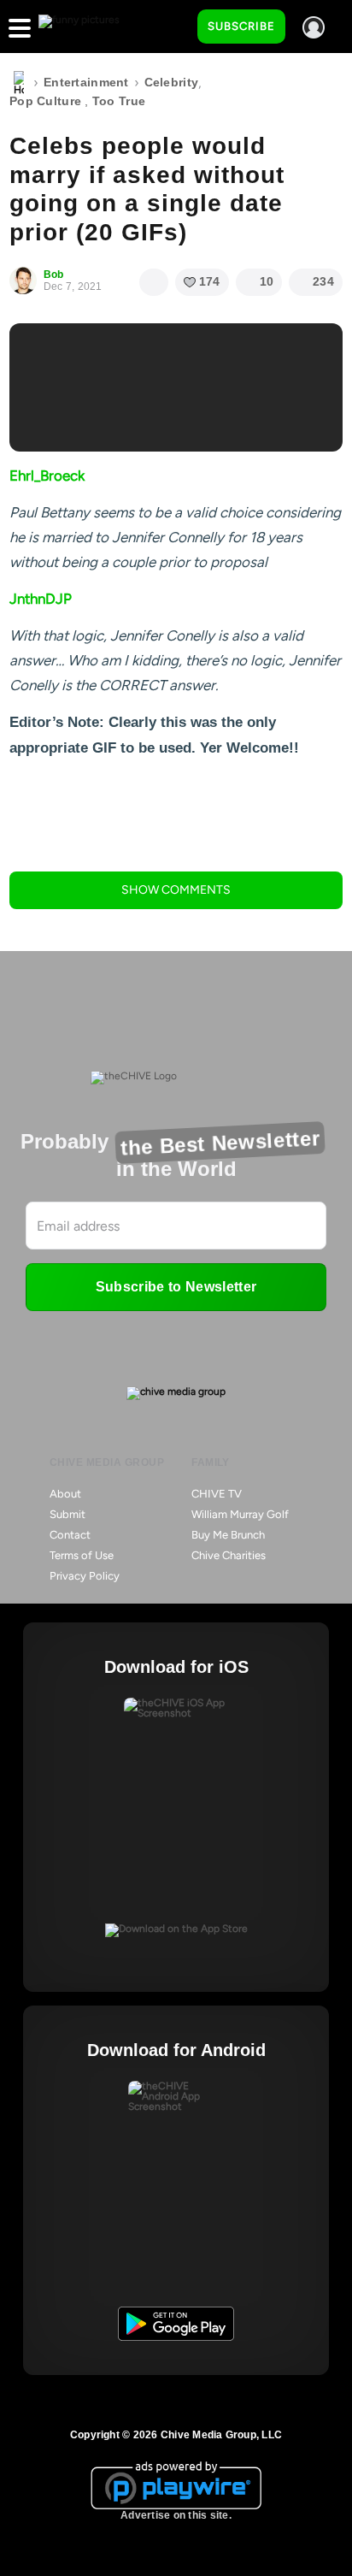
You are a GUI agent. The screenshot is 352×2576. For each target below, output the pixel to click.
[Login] (314, 27)
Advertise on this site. (176, 2515)
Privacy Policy (85, 1576)
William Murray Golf (240, 1514)
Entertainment (86, 82)
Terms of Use (82, 1555)
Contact (70, 1535)
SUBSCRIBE (241, 26)
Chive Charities (229, 1555)
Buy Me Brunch (228, 1535)
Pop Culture (45, 101)
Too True (119, 101)
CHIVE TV (217, 1494)
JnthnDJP (41, 599)
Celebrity (172, 82)
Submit (67, 1514)
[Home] (19, 83)
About (65, 1494)
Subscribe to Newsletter (176, 1287)
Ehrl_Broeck (47, 476)
